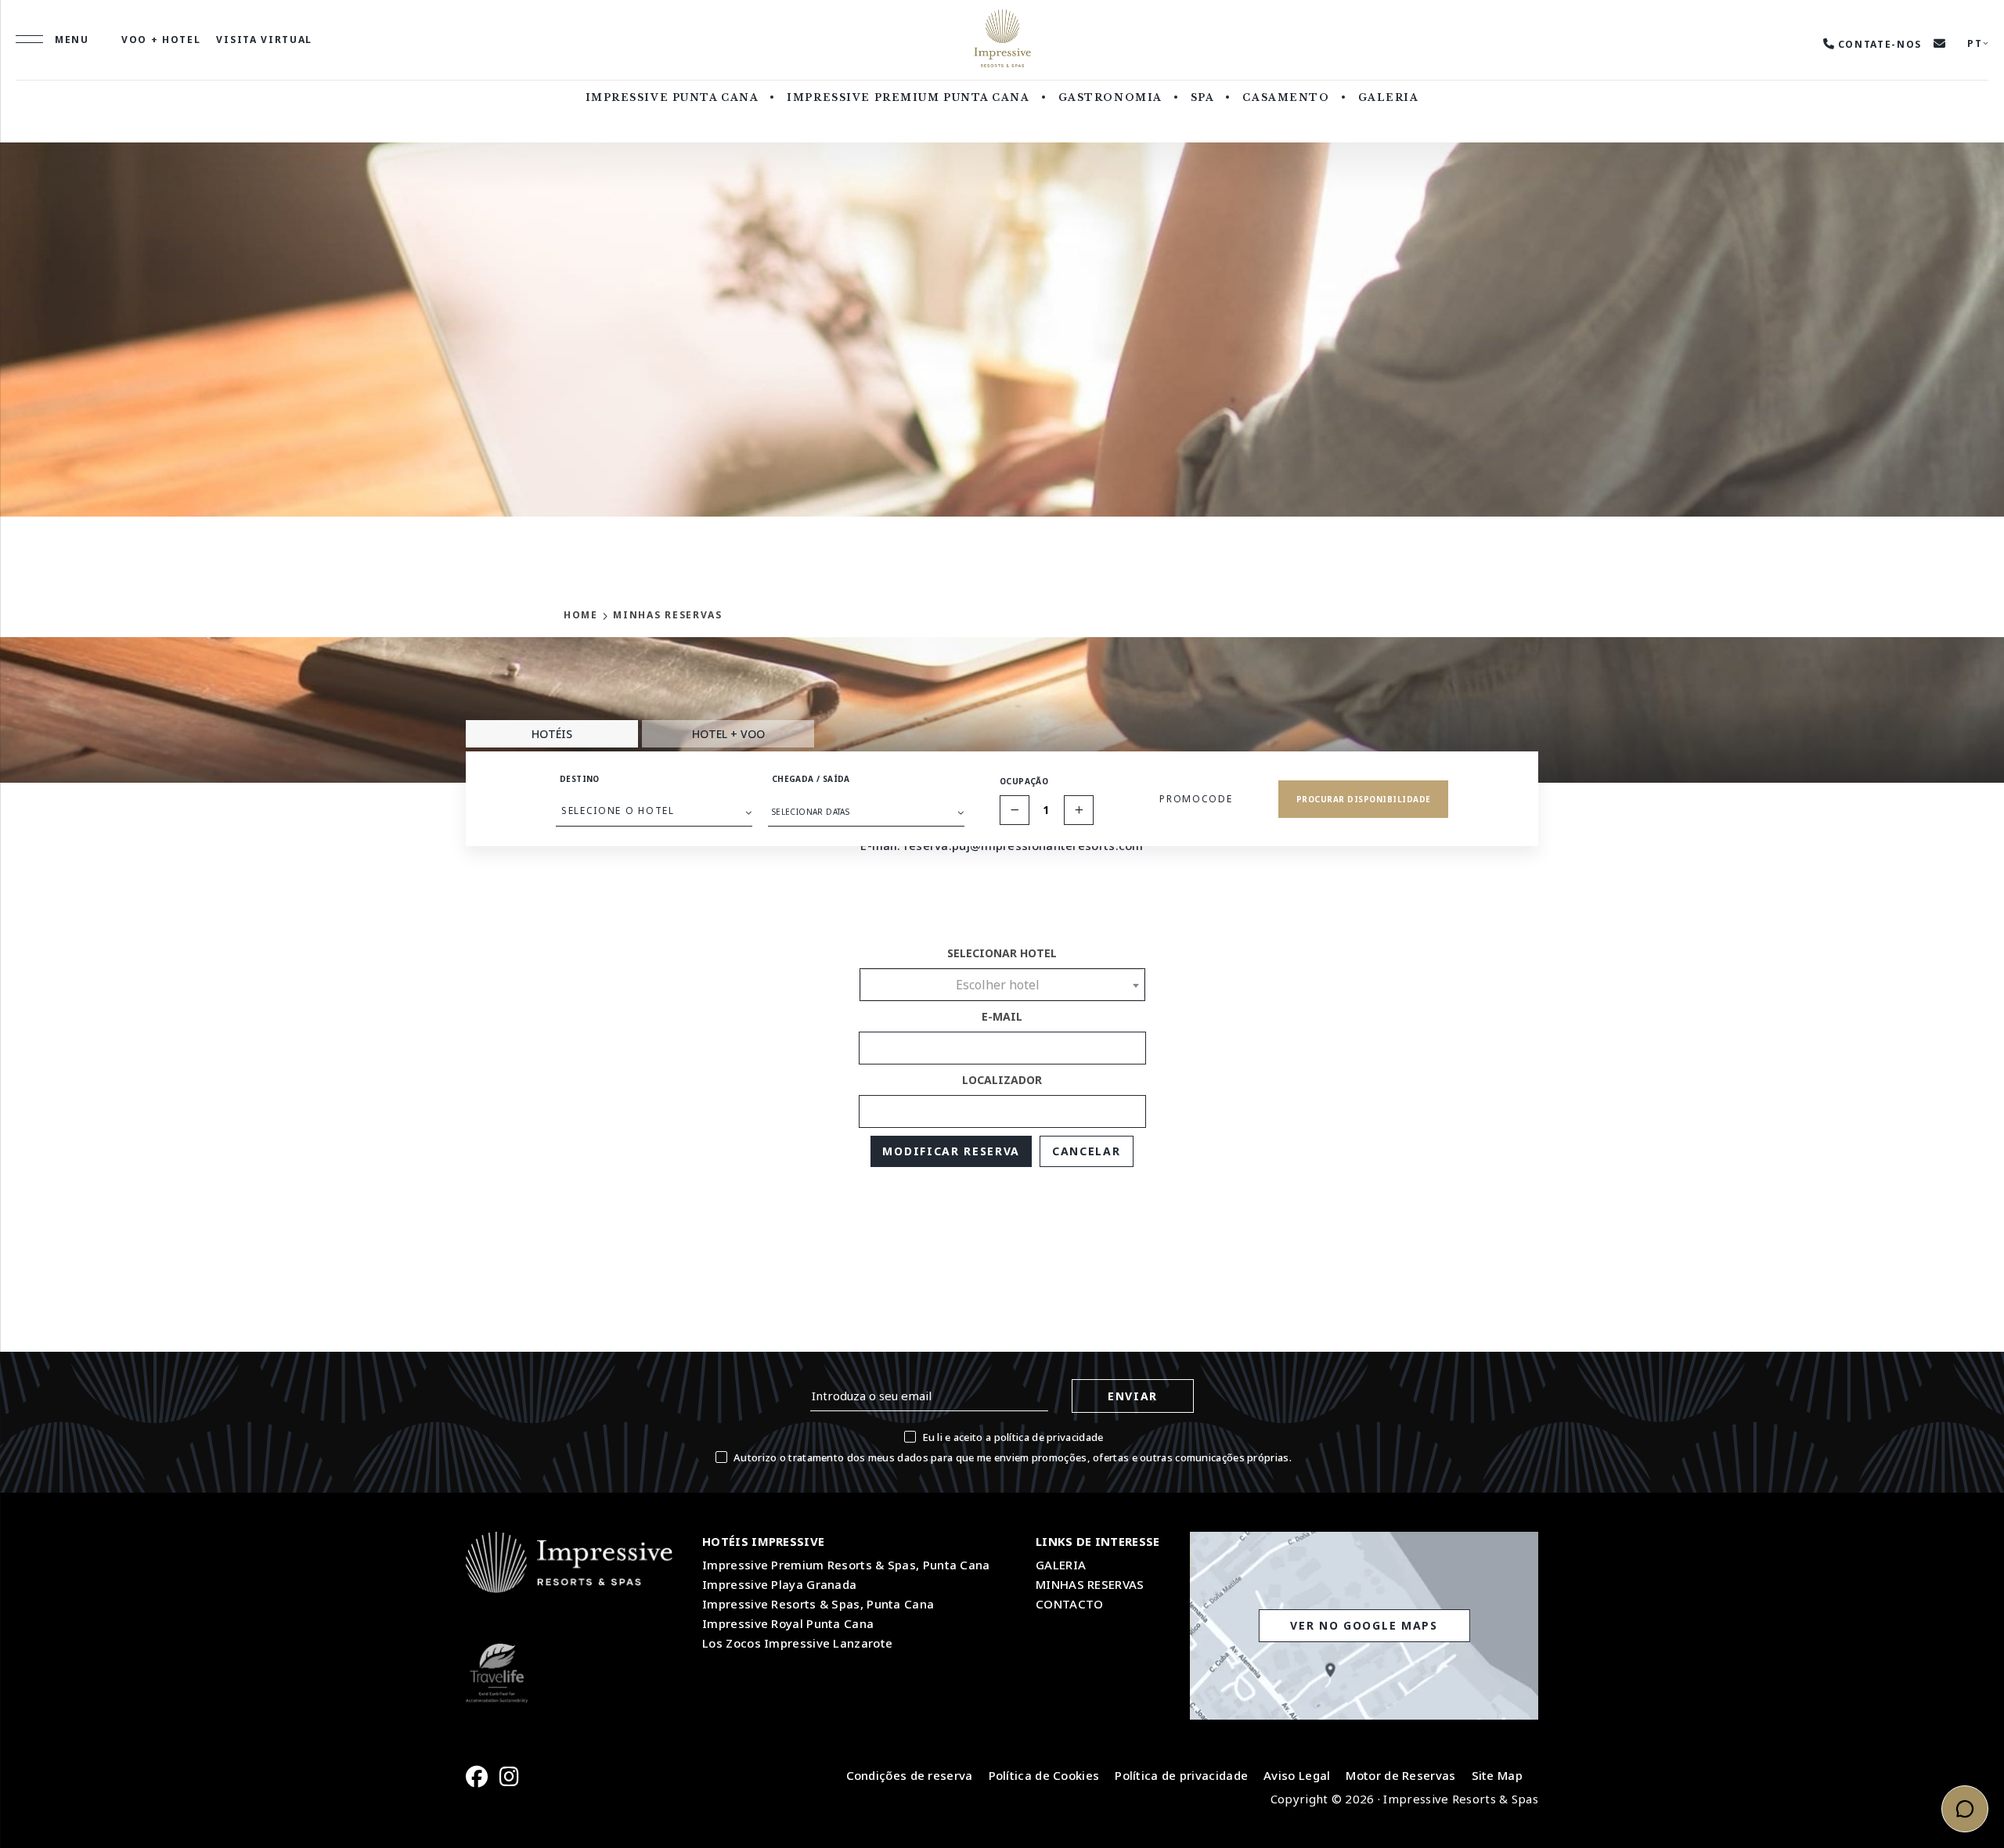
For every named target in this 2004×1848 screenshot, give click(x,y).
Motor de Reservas (1400, 1775)
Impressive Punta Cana (672, 97)
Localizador (1002, 1080)
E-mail (1002, 1016)
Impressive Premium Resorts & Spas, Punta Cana (846, 1565)
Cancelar (1086, 1151)
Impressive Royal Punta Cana (788, 1623)
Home (581, 615)
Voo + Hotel (161, 40)
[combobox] (1002, 985)
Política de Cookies (1044, 1775)
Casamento (1286, 97)
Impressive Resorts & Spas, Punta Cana (818, 1604)
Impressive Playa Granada (779, 1584)
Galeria (1389, 97)
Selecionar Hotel (1002, 953)
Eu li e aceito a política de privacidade (1013, 1437)
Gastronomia (1110, 97)
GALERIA (1061, 1565)
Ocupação (1024, 781)
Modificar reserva (951, 1151)
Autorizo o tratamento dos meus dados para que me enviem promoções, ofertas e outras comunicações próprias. (1013, 1457)
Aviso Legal (1297, 1775)
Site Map (1497, 1775)
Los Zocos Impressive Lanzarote (797, 1643)
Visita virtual (264, 40)
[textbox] (1002, 985)
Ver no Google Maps (1364, 1625)
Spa (1203, 97)
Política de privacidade (1181, 1775)
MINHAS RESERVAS (1090, 1584)
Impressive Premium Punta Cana (908, 97)
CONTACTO (1069, 1604)
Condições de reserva (910, 1775)
